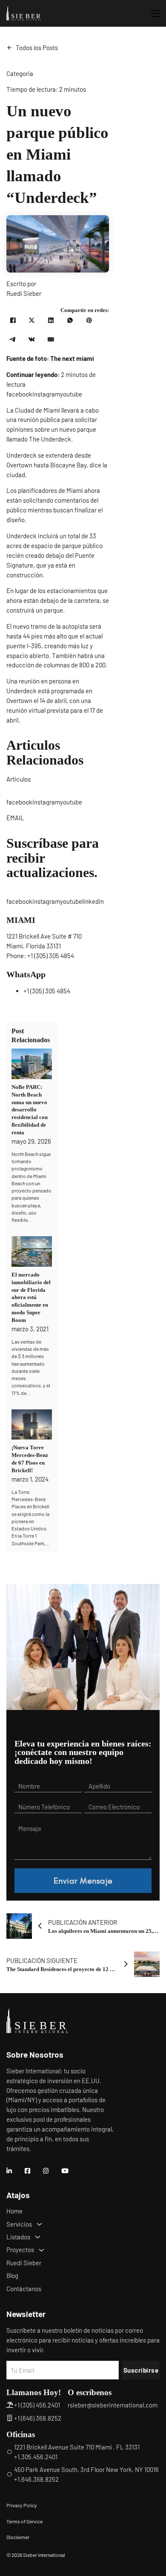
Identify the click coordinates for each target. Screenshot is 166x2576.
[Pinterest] (89, 321)
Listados (18, 2237)
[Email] (51, 340)
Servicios (19, 2224)
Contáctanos (24, 2289)
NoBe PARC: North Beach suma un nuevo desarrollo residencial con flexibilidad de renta (30, 1110)
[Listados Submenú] (38, 2237)
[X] (32, 321)
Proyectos (20, 2250)
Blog (12, 2275)
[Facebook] (13, 321)
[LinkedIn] (51, 321)
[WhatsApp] (70, 321)
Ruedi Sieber (24, 2263)
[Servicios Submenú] (39, 2224)
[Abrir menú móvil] (155, 14)
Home (14, 2211)
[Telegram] (13, 340)
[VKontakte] (32, 340)
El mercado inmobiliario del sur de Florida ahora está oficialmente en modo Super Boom (31, 1297)
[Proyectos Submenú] (41, 2250)
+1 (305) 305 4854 (51, 956)
